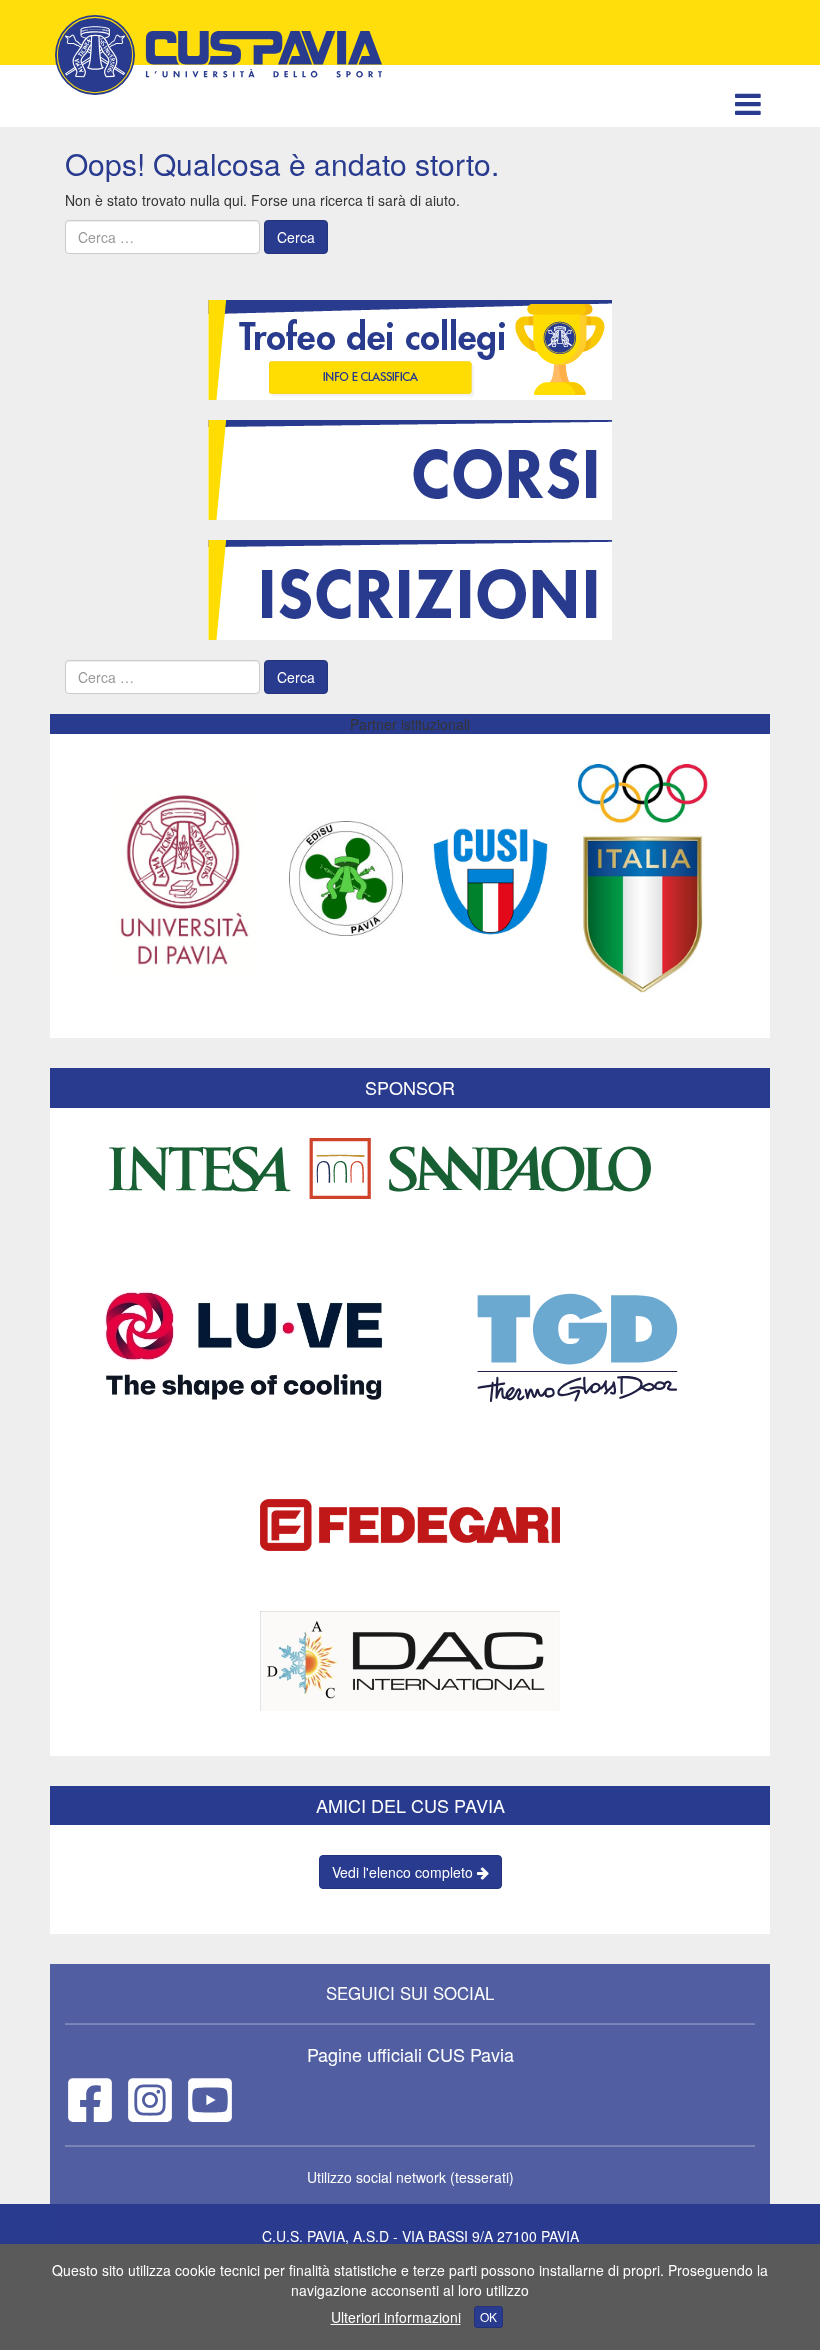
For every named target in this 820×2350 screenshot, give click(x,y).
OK (488, 2316)
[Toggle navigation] (747, 103)
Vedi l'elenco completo (404, 1872)
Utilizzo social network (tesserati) (410, 2177)
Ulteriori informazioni (396, 2317)
